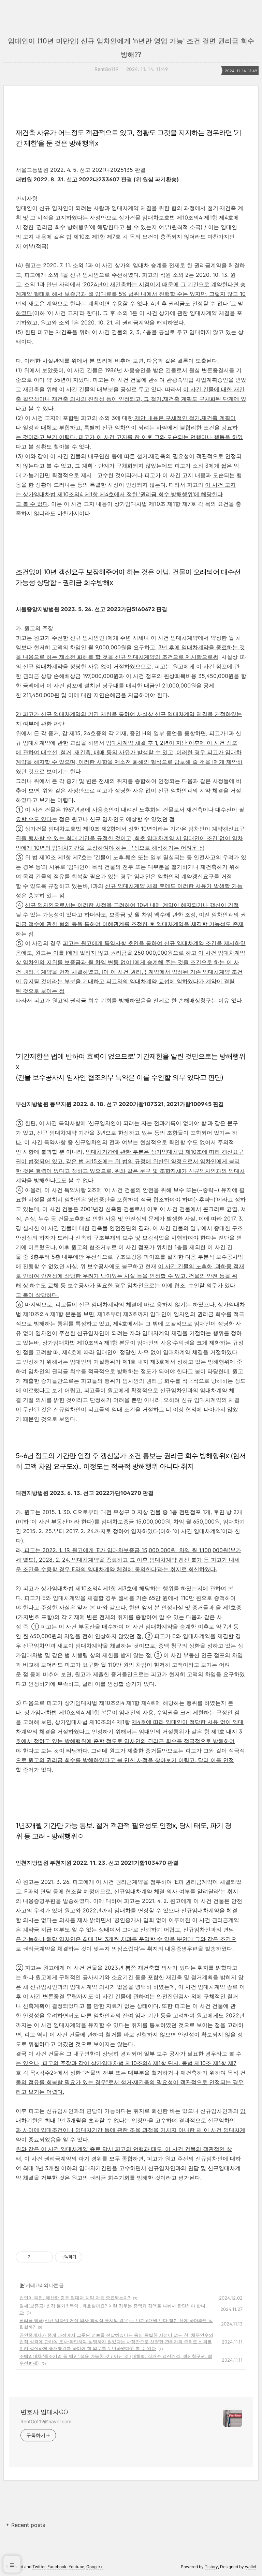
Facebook (57, 2567)
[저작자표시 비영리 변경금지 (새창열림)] (91, 2257)
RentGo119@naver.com (46, 2421)
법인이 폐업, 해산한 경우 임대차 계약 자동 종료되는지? (75, 2298)
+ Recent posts (25, 2525)
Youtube (76, 2567)
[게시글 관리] (45, 2257)
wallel (251, 2567)
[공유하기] (37, 2257)
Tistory (211, 2567)
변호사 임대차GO (44, 2412)
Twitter (39, 2567)
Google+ (94, 2567)
